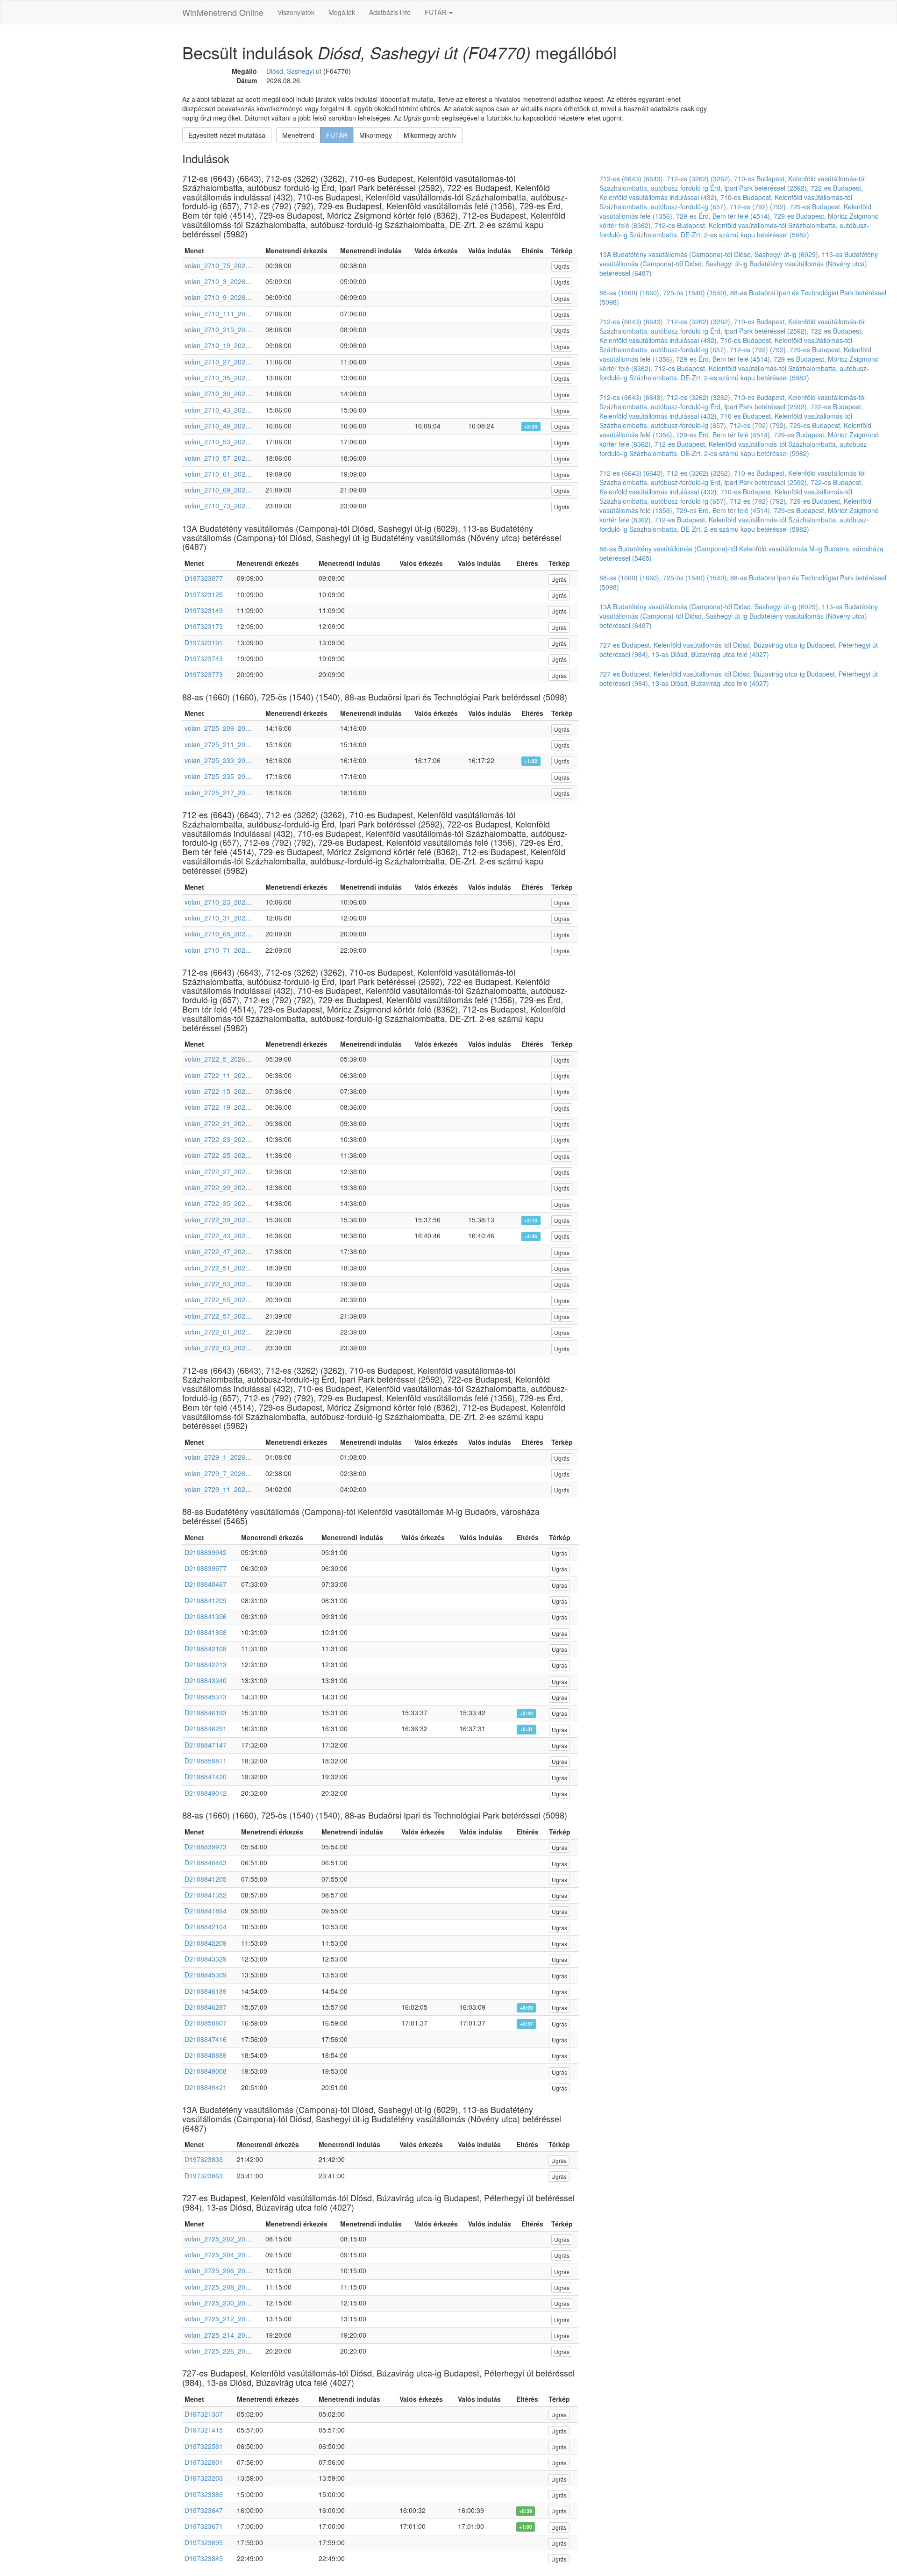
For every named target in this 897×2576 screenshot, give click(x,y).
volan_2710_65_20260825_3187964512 (218, 934)
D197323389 (204, 2494)
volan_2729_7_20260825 (218, 1473)
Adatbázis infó (390, 12)
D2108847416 (206, 2039)
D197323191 (204, 642)
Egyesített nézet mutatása (227, 135)
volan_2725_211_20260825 (218, 744)
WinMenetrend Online (223, 12)
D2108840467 (206, 1584)
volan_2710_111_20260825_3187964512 (218, 314)
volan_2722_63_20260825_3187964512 (218, 1348)
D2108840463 (206, 1862)
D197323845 (204, 2558)
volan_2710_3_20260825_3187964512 (218, 281)
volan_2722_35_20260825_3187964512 (218, 1203)
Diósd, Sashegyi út (294, 71)
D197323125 (204, 594)
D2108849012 (206, 1793)
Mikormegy (376, 135)
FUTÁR (436, 12)
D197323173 (204, 626)
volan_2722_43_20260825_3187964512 (218, 1235)
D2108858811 (206, 1761)
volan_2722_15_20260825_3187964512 (218, 1091)
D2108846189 (206, 1991)
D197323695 (204, 2542)
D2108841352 (206, 1895)
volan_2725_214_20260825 (218, 2335)
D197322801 (204, 2462)
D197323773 (204, 674)
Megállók (342, 12)
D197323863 (204, 2176)
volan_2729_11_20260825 (218, 1489)
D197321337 (204, 2414)
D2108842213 (206, 1664)
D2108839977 (206, 1568)
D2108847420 (206, 1777)
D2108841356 (206, 1616)
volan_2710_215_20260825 (218, 329)
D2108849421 (206, 2087)
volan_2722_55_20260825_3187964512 (218, 1299)
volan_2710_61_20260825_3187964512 (218, 474)
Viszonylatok (296, 12)
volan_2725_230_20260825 (218, 2303)
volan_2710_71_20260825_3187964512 (218, 950)
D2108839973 (206, 1847)
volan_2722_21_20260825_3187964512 (218, 1123)
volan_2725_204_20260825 (218, 2255)
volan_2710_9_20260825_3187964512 (218, 297)
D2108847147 (206, 1745)
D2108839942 (206, 1552)
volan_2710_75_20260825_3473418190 (218, 265)
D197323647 (204, 2510)
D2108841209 (206, 1600)
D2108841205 (206, 1879)
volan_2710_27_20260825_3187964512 (218, 362)
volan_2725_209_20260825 (218, 728)
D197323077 (204, 578)
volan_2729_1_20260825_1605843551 (218, 1457)
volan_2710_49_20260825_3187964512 (218, 426)
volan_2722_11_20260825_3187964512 (218, 1075)
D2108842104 (206, 1927)
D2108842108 (206, 1648)
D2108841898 (206, 1632)
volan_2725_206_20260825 (218, 2270)
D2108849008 (206, 2071)
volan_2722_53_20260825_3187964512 (218, 1284)
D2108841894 (206, 1911)
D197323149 (204, 610)
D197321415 (204, 2430)
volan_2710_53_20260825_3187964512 (218, 442)
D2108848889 (206, 2055)
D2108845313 (206, 1697)
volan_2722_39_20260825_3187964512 (218, 1220)
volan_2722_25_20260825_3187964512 (218, 1155)
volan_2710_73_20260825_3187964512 (218, 506)
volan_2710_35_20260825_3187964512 (218, 378)
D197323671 (204, 2526)
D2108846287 (206, 2007)
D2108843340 (206, 1680)
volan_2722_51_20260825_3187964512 (218, 1268)
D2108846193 (206, 1713)
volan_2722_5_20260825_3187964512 (218, 1059)
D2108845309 (206, 1975)
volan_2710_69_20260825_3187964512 (218, 490)
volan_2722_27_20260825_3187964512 (218, 1171)
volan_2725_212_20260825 (218, 2319)
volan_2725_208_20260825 (218, 2287)
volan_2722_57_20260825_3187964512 (218, 1316)
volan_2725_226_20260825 (218, 2351)
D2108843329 (206, 1959)
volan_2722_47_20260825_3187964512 (218, 1251)
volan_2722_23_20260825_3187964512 (218, 1139)
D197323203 (204, 2478)
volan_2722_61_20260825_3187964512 (218, 1332)
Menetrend (298, 135)
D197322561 (204, 2446)
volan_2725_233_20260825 (218, 760)
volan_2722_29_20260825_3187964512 (218, 1187)
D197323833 (204, 2159)
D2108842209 (206, 1943)
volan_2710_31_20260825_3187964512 (218, 918)
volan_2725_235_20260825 (218, 776)
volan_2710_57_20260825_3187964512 (218, 458)
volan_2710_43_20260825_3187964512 (218, 410)
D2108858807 (206, 2023)
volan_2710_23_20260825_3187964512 (218, 902)
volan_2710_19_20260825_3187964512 (218, 345)
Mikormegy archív (430, 135)
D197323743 (204, 658)
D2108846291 (206, 1728)
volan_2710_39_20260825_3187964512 (218, 393)
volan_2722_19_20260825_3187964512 (218, 1107)
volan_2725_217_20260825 (218, 792)
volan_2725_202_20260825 (218, 2239)
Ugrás (562, 266)
